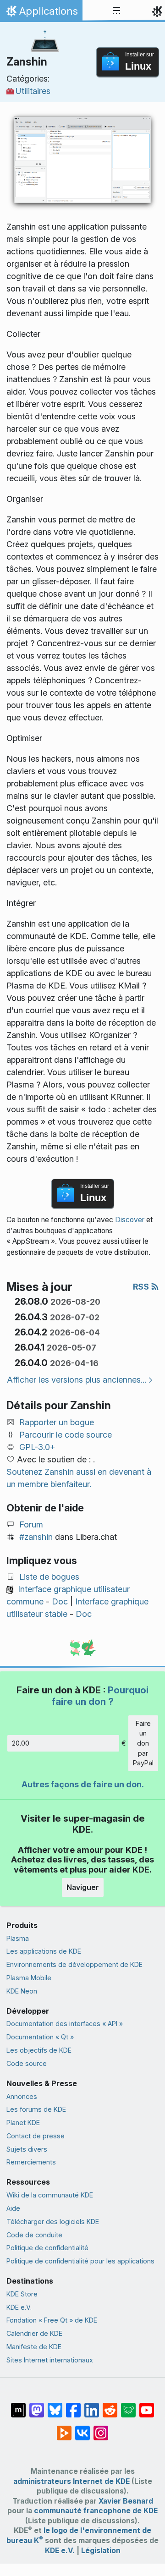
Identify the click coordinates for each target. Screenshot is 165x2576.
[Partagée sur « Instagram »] (101, 2428)
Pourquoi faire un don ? (100, 1695)
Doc (60, 1601)
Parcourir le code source (66, 1435)
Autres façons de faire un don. (83, 1784)
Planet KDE (23, 2123)
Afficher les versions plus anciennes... (77, 1380)
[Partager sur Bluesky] (55, 2406)
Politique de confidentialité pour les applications (80, 2261)
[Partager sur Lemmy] (128, 2406)
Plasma (18, 1938)
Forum (31, 1524)
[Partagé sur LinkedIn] (92, 2406)
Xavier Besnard (126, 2501)
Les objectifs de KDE (39, 2050)
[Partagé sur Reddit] (110, 2406)
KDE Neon (22, 1991)
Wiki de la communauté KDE (50, 2195)
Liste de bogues (49, 1577)
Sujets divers (27, 2149)
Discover (130, 1220)
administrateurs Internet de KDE (71, 2481)
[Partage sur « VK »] (82, 2428)
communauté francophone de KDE (96, 2511)
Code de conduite (34, 2235)
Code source (27, 2063)
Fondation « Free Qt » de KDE (52, 2320)
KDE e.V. (19, 2307)
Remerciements (31, 2162)
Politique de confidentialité (47, 2248)
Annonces (22, 2096)
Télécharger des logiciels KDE (53, 2222)
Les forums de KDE (36, 2109)
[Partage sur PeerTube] (64, 2428)
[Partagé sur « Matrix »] (18, 2406)
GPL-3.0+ (37, 1447)
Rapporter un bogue (57, 1422)
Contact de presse (36, 2136)
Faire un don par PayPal (143, 1743)
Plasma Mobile (29, 1978)
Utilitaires (33, 91)
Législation (101, 2551)
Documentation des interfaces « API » (65, 2024)
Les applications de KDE (44, 1951)
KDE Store (22, 2294)
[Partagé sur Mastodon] (37, 2406)
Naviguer (83, 1887)
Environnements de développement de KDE (74, 1964)
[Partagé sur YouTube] (147, 2406)
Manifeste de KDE (34, 2347)
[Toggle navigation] (116, 11)
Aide (13, 2208)
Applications (41, 13)
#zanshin (36, 1537)
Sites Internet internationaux (50, 2360)
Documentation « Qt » (40, 2037)
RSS (142, 1287)
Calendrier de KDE (34, 2333)
